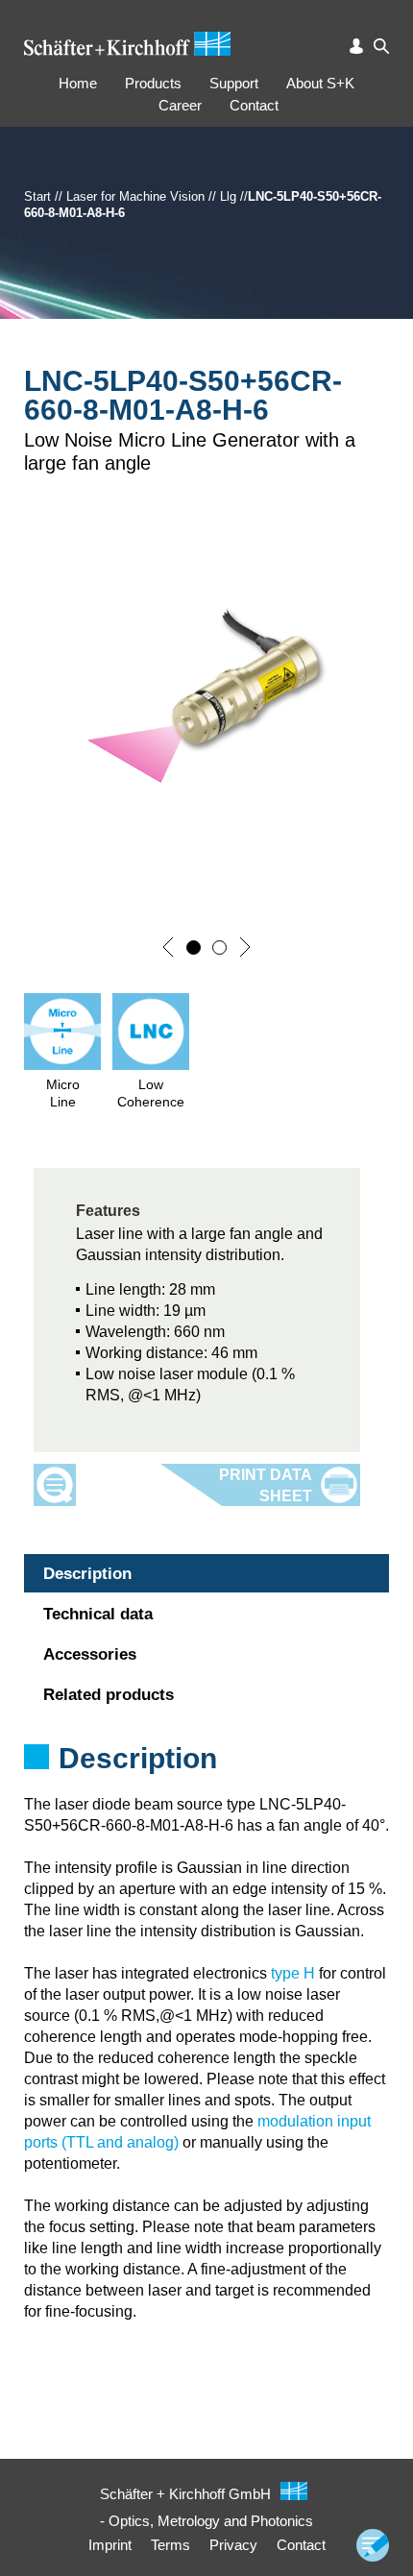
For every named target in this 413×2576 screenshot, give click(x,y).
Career (180, 105)
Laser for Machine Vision (135, 196)
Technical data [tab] (98, 1614)
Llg (228, 196)
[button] (168, 947)
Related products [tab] (109, 1695)
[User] (356, 46)
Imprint (110, 2545)
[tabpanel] (206, 1784)
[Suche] (381, 46)
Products (153, 83)
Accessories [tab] (90, 1654)
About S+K (320, 83)
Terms (170, 2545)
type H (293, 1973)
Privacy (233, 2545)
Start (37, 196)
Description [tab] (87, 1574)
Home (78, 83)
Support (234, 83)
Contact (254, 105)
